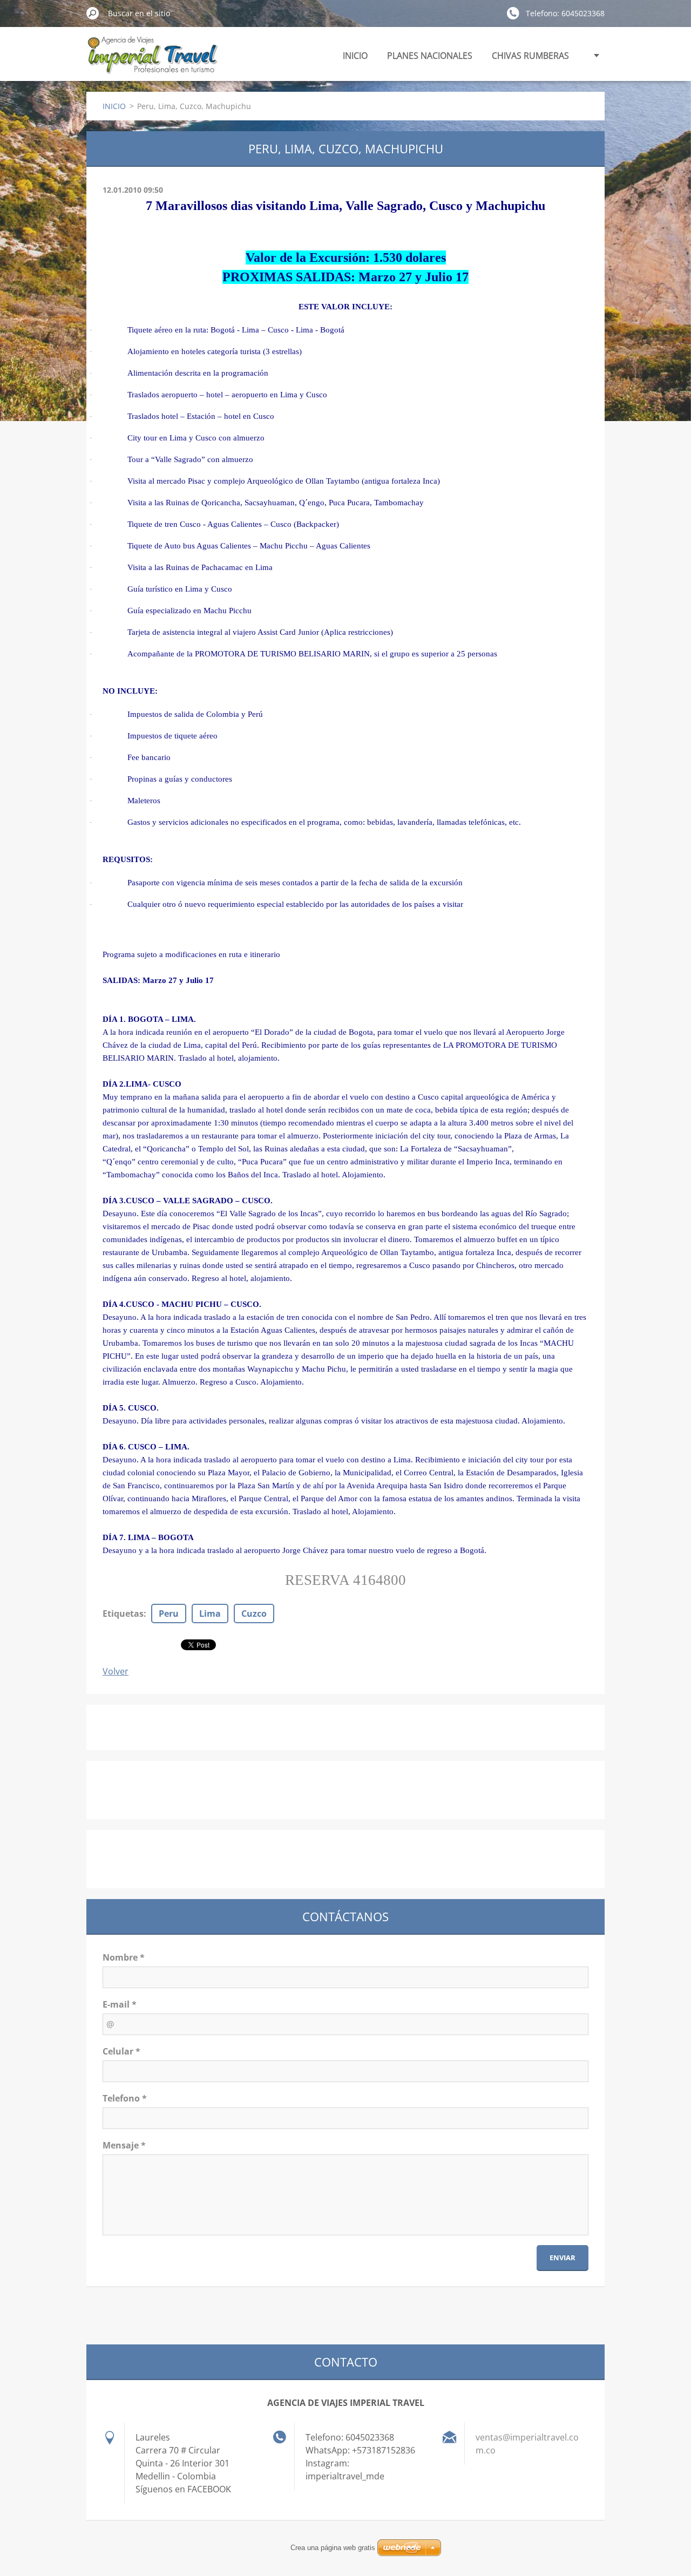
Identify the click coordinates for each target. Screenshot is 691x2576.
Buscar (93, 13)
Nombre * (124, 1957)
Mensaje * (124, 2145)
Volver (116, 1671)
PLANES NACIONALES (430, 56)
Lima (210, 1614)
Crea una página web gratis (333, 2548)
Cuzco (254, 1614)
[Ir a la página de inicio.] (152, 61)
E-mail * (120, 2004)
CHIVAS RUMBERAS (530, 56)
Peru (169, 1614)
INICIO (355, 56)
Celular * (121, 2051)
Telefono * (125, 2098)
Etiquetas (123, 1614)
